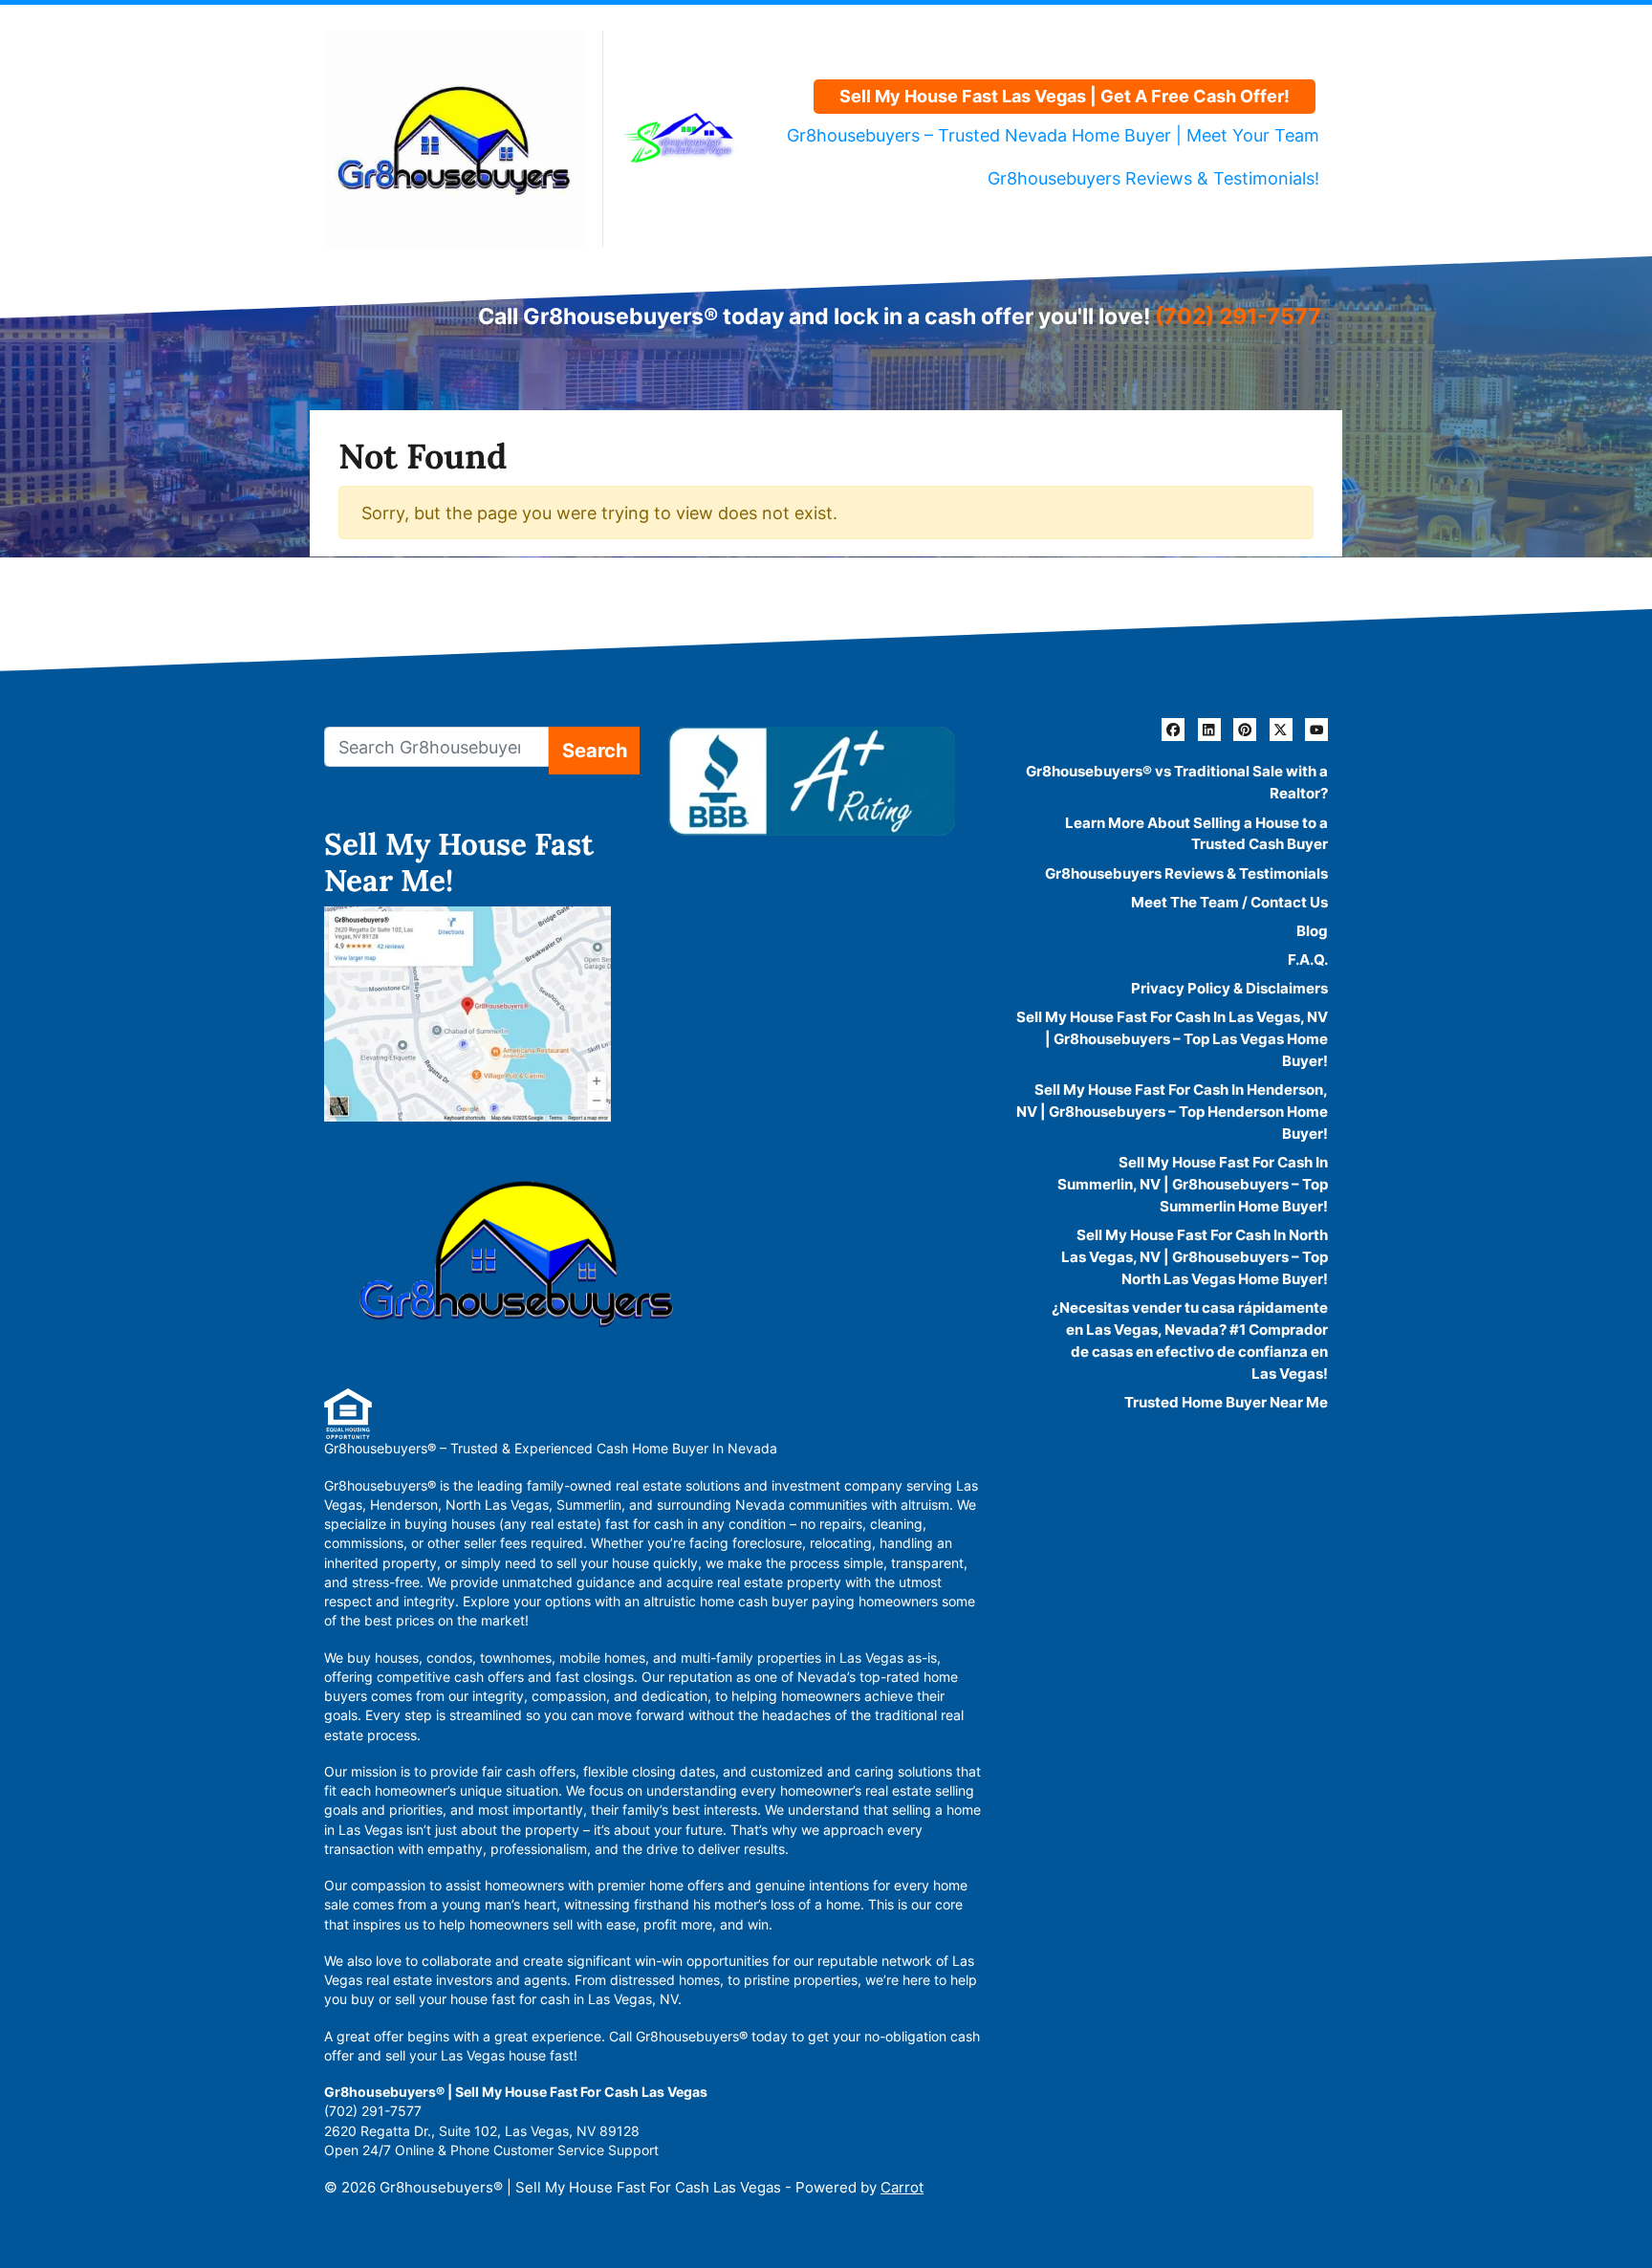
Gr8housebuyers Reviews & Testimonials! (1153, 178)
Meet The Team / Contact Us (1229, 902)
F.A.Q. (1308, 960)
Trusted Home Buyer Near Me (1226, 1402)
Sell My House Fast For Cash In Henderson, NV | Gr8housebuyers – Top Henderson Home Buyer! (1172, 1112)
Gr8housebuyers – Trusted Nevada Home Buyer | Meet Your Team (1053, 135)
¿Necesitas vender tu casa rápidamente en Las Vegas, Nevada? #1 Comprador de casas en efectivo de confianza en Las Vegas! (1190, 1341)
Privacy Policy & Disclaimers (1229, 988)
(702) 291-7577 (1238, 316)
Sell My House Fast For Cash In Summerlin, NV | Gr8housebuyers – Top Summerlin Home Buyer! (1193, 1184)
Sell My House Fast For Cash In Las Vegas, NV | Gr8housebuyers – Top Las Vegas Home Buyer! (1172, 1039)
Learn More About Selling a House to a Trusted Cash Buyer (1196, 834)
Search (595, 750)
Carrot (902, 2187)
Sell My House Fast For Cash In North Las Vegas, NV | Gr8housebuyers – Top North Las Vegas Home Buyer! (1195, 1257)
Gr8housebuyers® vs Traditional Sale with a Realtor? (1177, 782)
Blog (1312, 931)
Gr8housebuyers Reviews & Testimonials (1186, 873)
